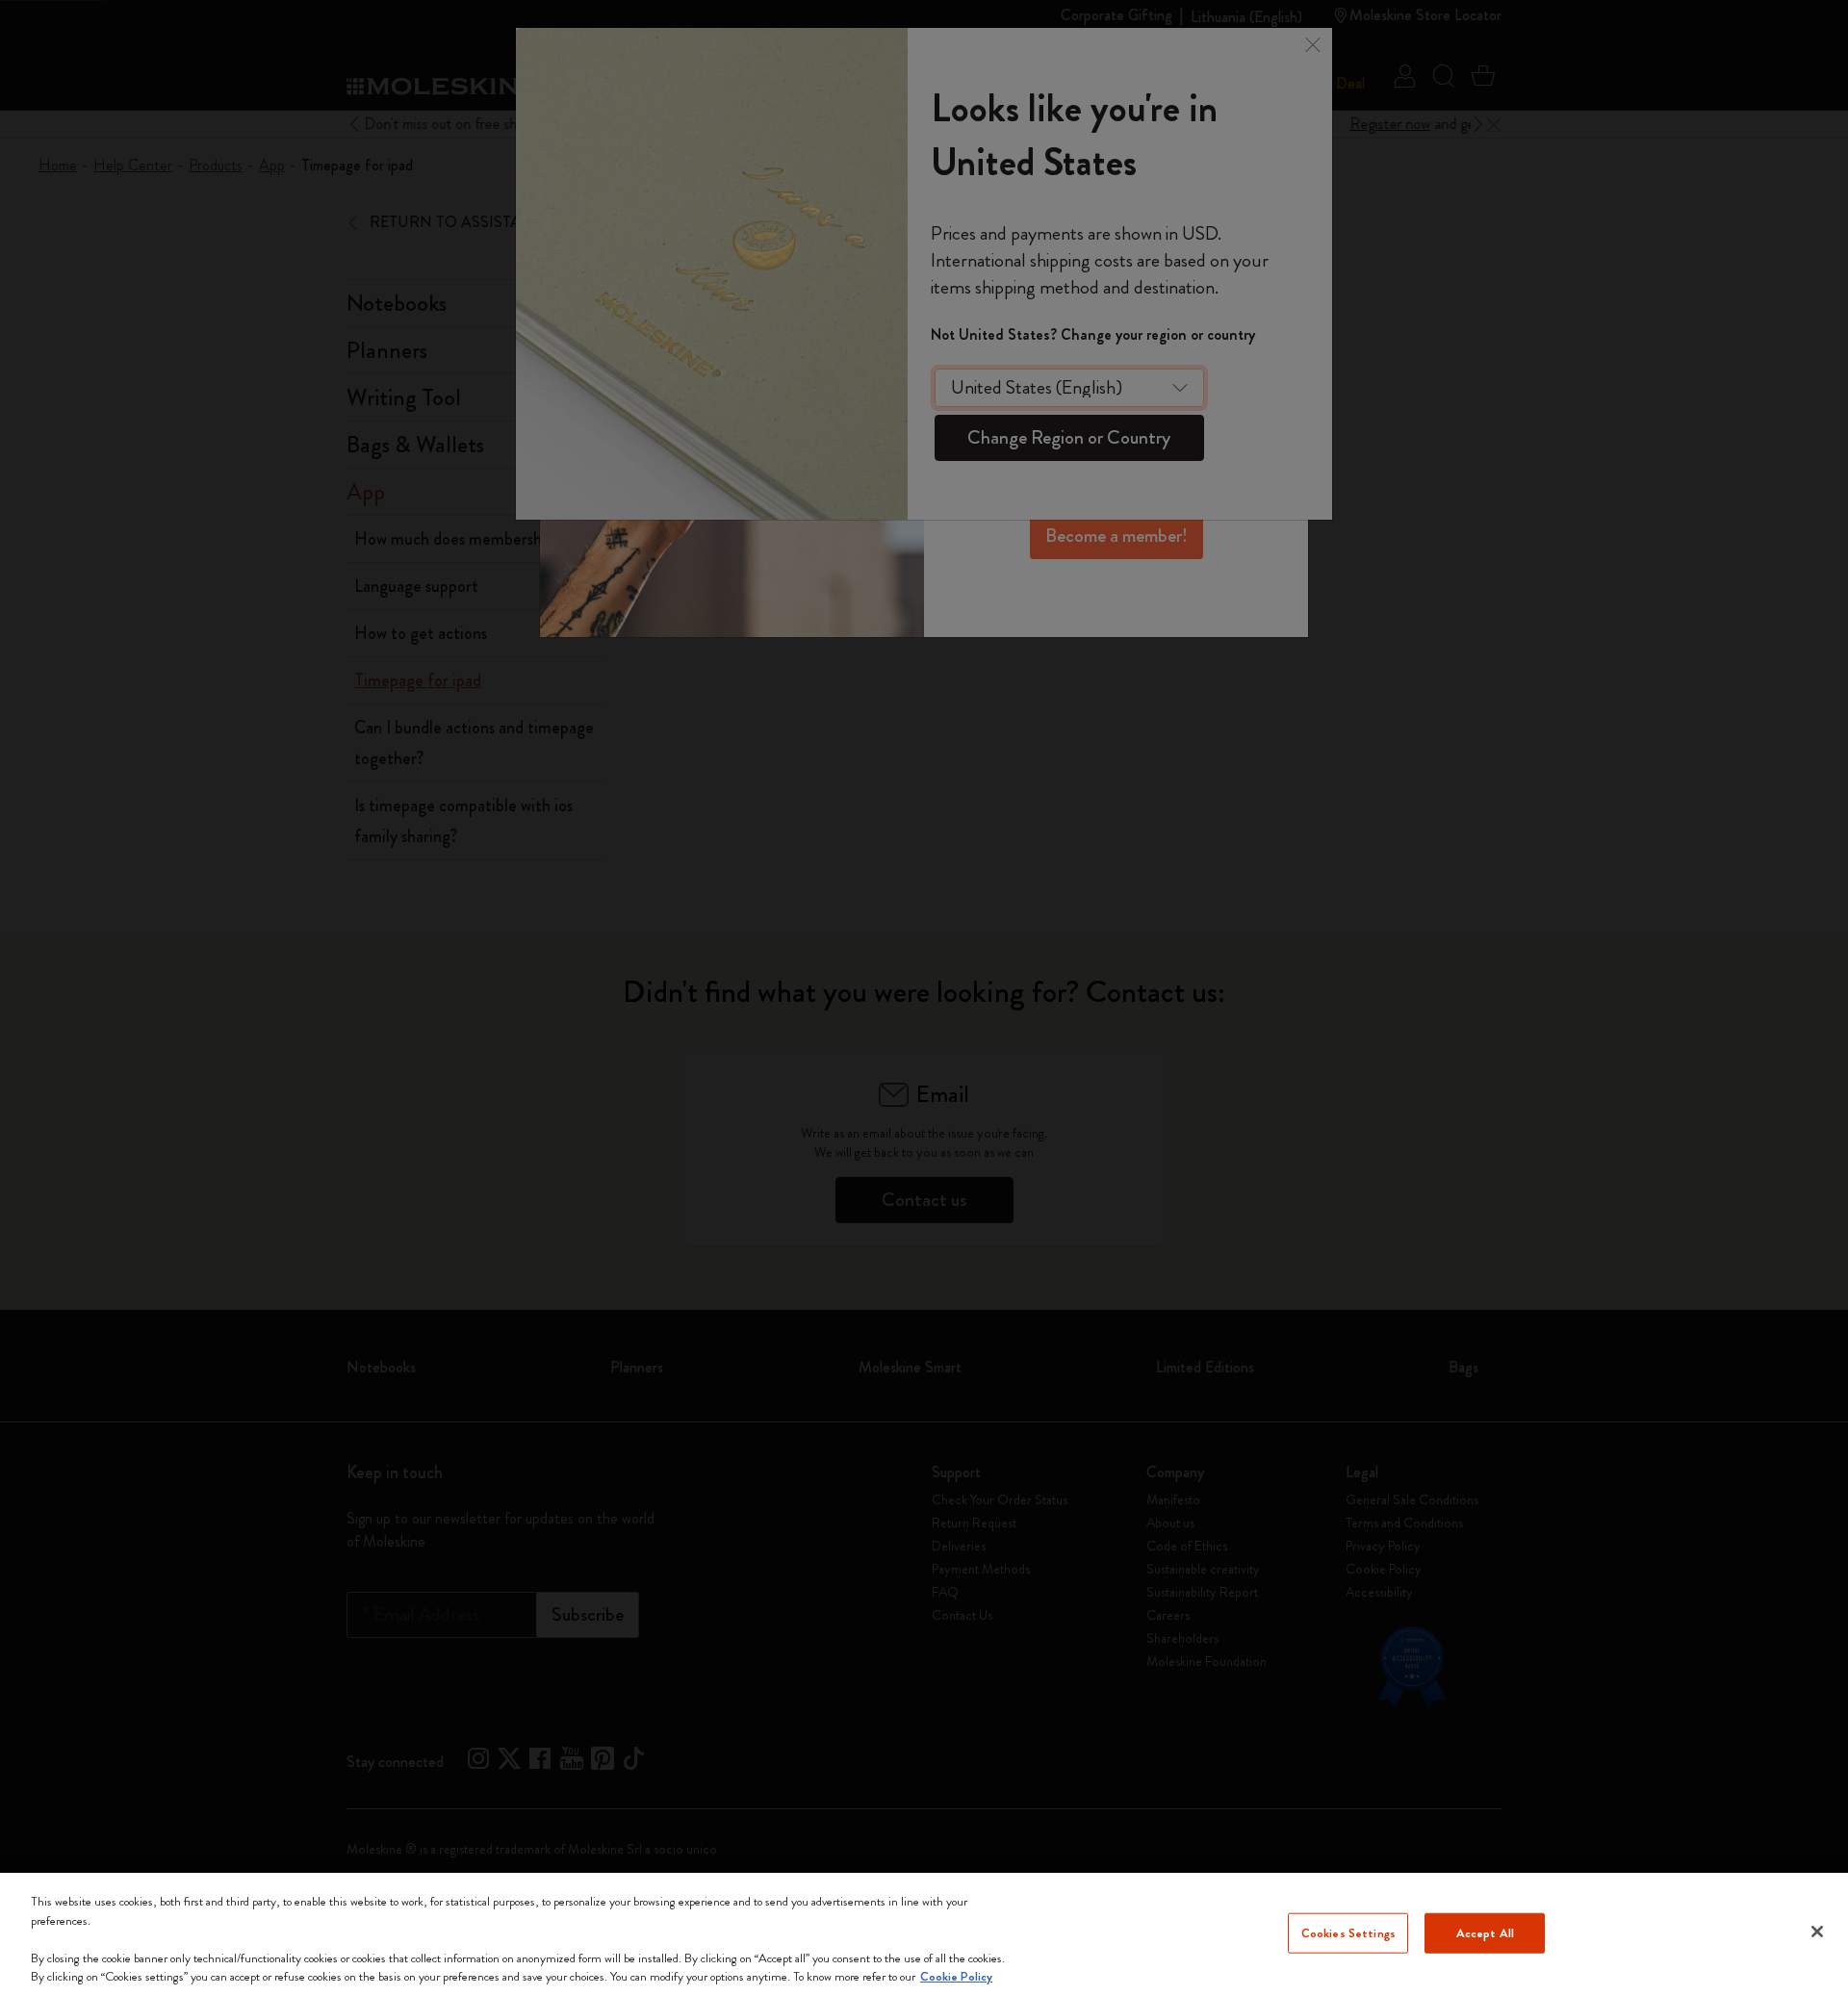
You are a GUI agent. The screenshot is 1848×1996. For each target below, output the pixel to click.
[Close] (1817, 1932)
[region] (924, 1934)
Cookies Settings (1348, 1933)
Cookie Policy (956, 1976)
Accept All (1485, 1933)
